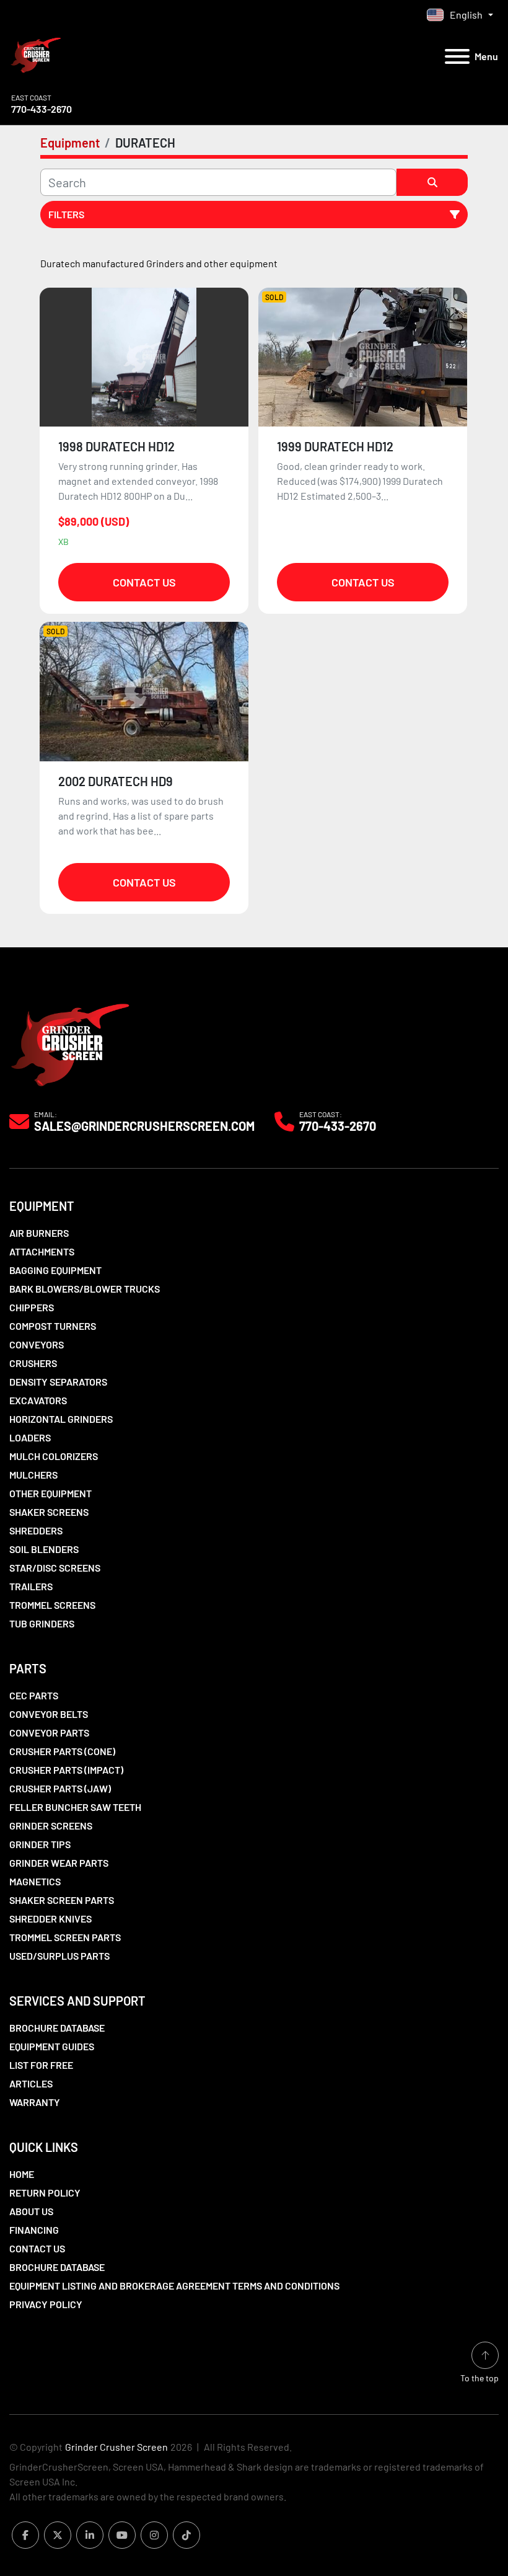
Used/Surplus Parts (59, 1956)
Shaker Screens (49, 1512)
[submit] (432, 182)
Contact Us (144, 582)
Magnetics (35, 1881)
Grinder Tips (40, 1844)
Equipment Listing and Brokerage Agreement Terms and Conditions (174, 2286)
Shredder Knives (50, 1919)
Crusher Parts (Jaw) (60, 1788)
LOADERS (30, 1437)
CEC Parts (34, 1695)
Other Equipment (50, 1493)
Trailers (31, 1586)
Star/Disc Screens (55, 1568)
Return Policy (45, 2193)
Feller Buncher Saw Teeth (75, 1807)
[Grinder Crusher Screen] (70, 1042)
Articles (31, 2083)
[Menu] (457, 56)
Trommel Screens (52, 1605)
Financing (34, 2230)
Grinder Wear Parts (59, 1863)
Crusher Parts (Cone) (62, 1751)
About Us (31, 2211)
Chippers (32, 1307)
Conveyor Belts (49, 1714)
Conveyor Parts (49, 1733)
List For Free (41, 2065)
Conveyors (37, 1344)
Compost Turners (53, 1326)
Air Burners (39, 1233)
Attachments (42, 1251)
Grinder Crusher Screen (116, 2447)
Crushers (33, 1363)
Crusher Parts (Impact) (66, 1770)
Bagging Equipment (55, 1270)
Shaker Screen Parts (62, 1900)
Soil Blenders (44, 1549)
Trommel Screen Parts (65, 1937)
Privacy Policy (46, 2304)
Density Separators (58, 1382)
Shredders (36, 1530)
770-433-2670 (42, 109)
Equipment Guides (52, 2046)
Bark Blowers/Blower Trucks (85, 1289)
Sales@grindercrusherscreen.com (144, 1126)
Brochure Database (57, 2028)
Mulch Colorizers (54, 1456)
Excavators (38, 1400)
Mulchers (33, 1475)
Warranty (35, 2102)
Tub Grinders (42, 1623)
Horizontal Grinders (61, 1419)
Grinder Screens (51, 1826)
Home (22, 2174)
